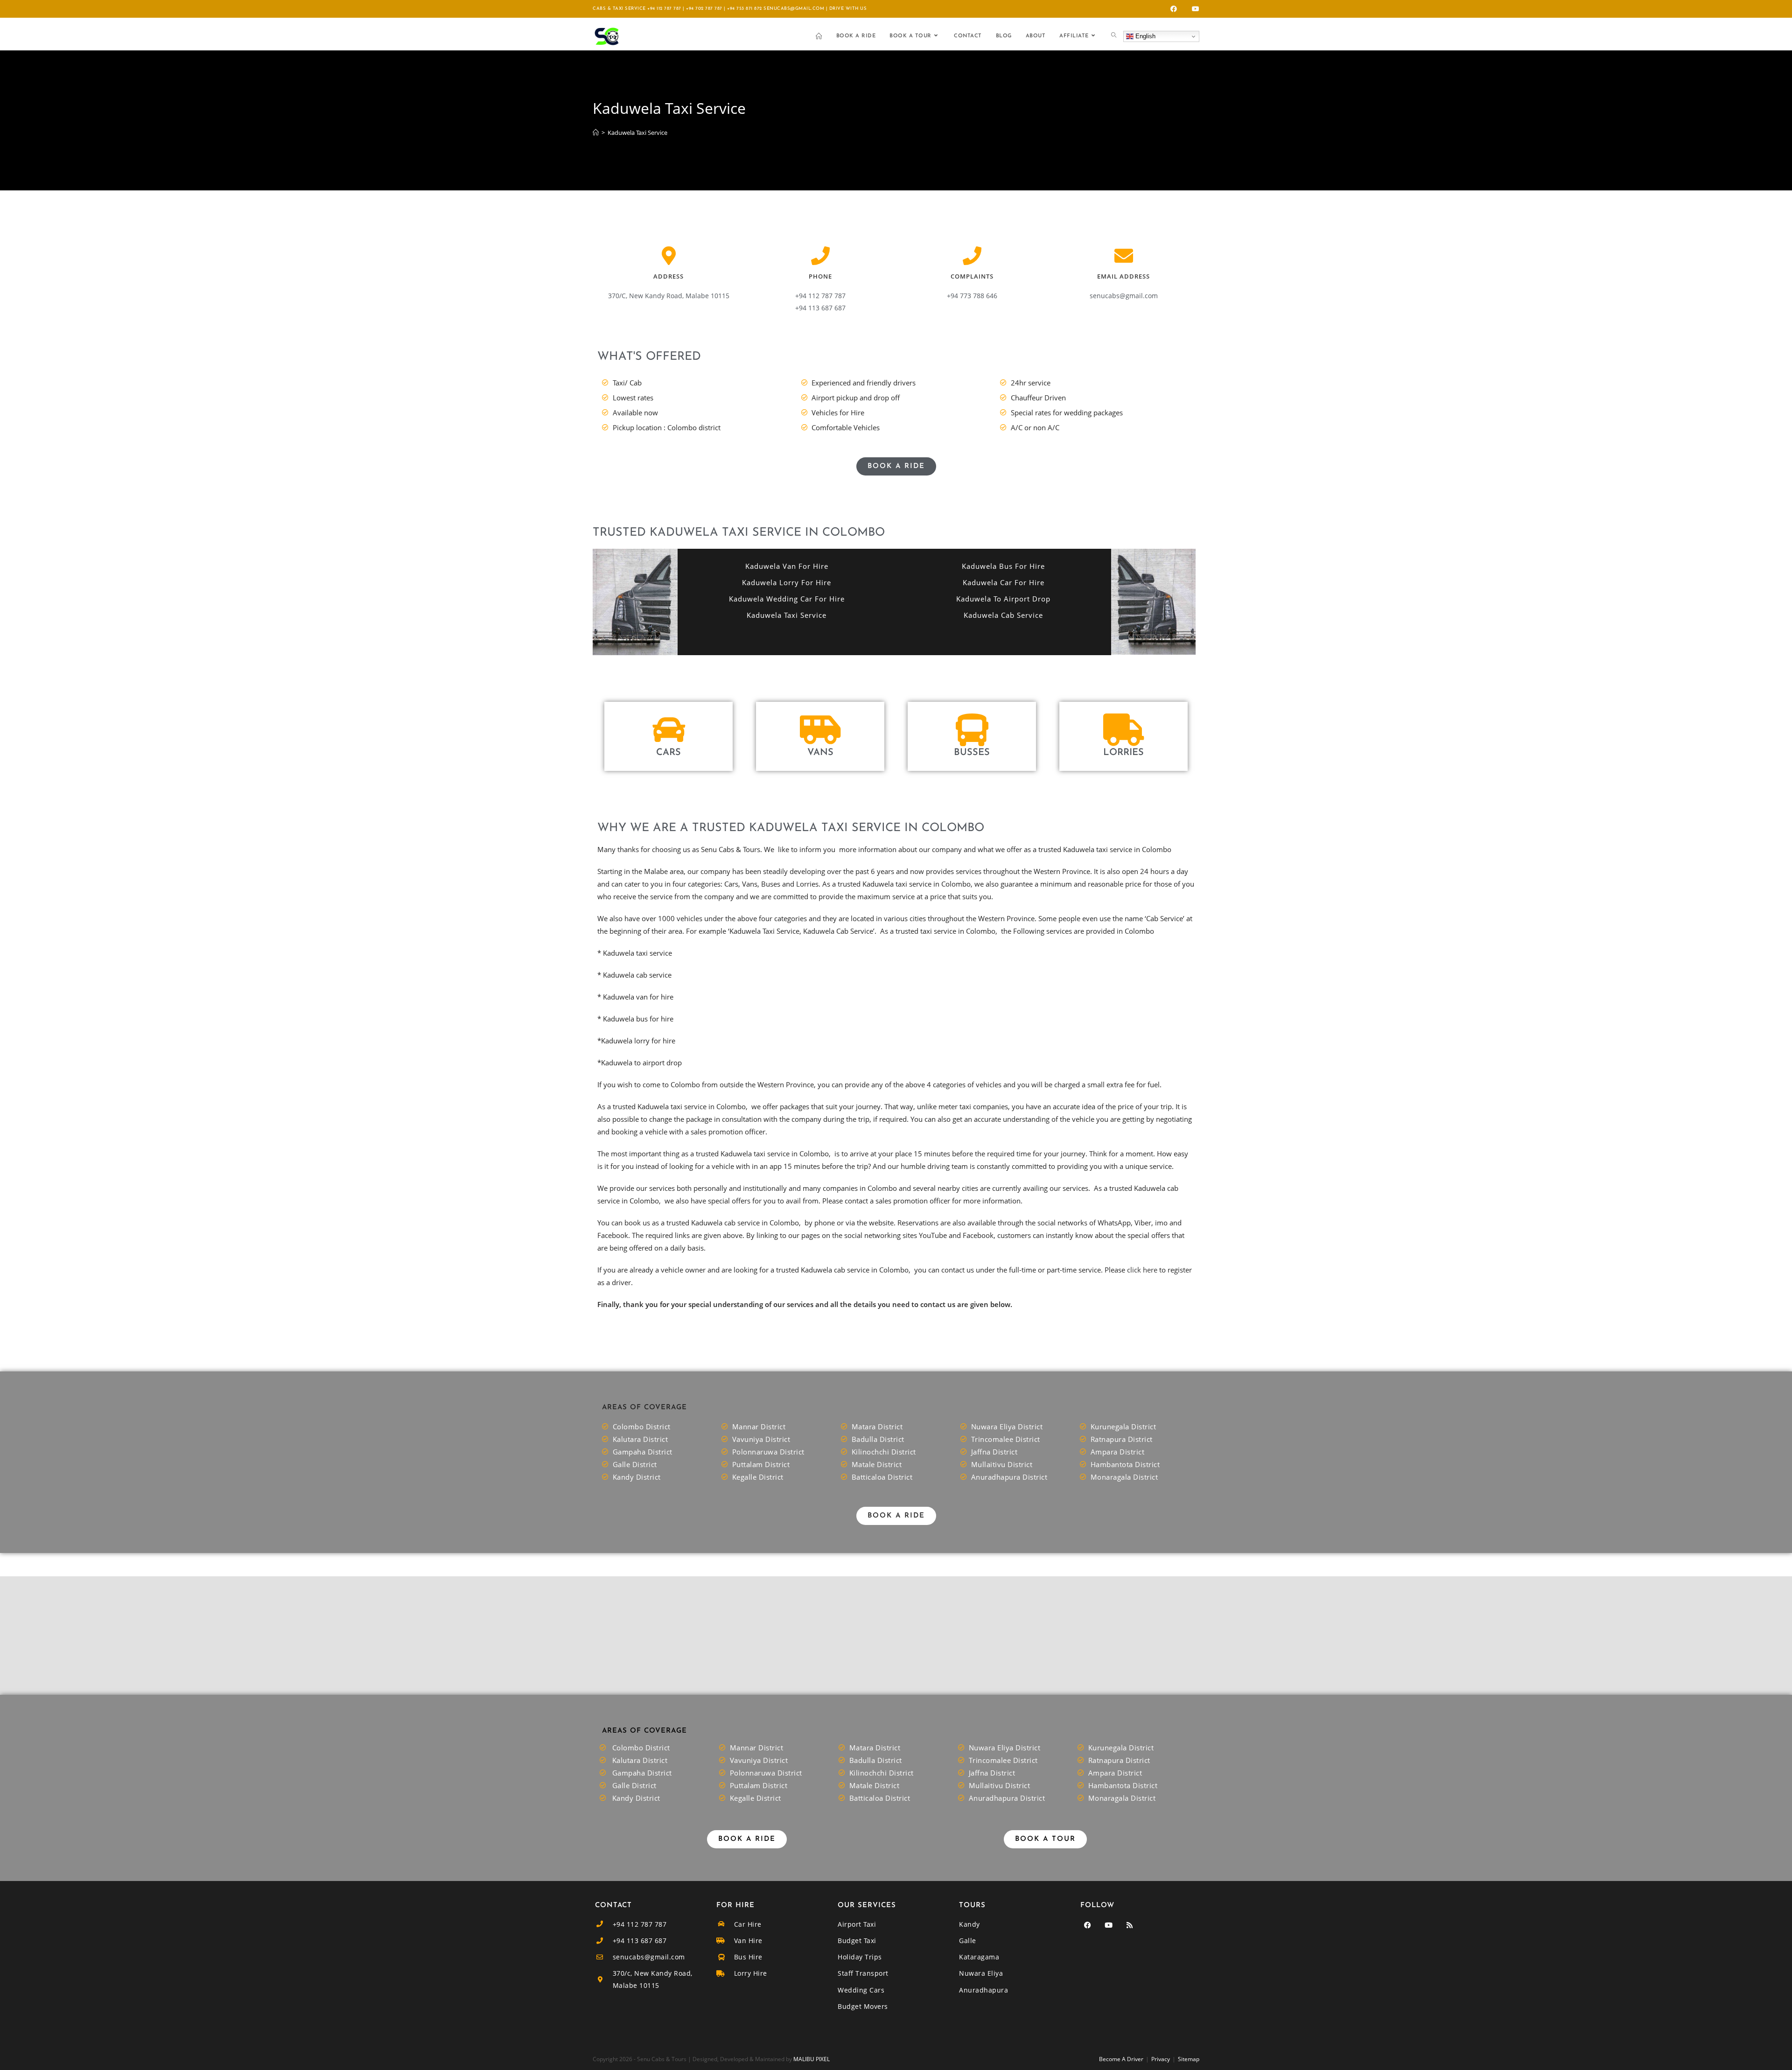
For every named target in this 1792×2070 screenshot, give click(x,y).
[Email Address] (1124, 256)
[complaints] (972, 256)
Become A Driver (1121, 2059)
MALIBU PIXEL (812, 2059)
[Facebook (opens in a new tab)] (1174, 9)
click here (1142, 1270)
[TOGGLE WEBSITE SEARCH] (1114, 36)
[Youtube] (1108, 1925)
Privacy (1161, 2059)
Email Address (1123, 276)
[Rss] (1129, 1925)
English (1144, 36)
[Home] (596, 133)
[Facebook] (1087, 1925)
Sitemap (1189, 2059)
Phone (820, 276)
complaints (972, 276)
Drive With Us (848, 9)
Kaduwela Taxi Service (637, 133)
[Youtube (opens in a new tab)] (1194, 9)
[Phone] (820, 256)
